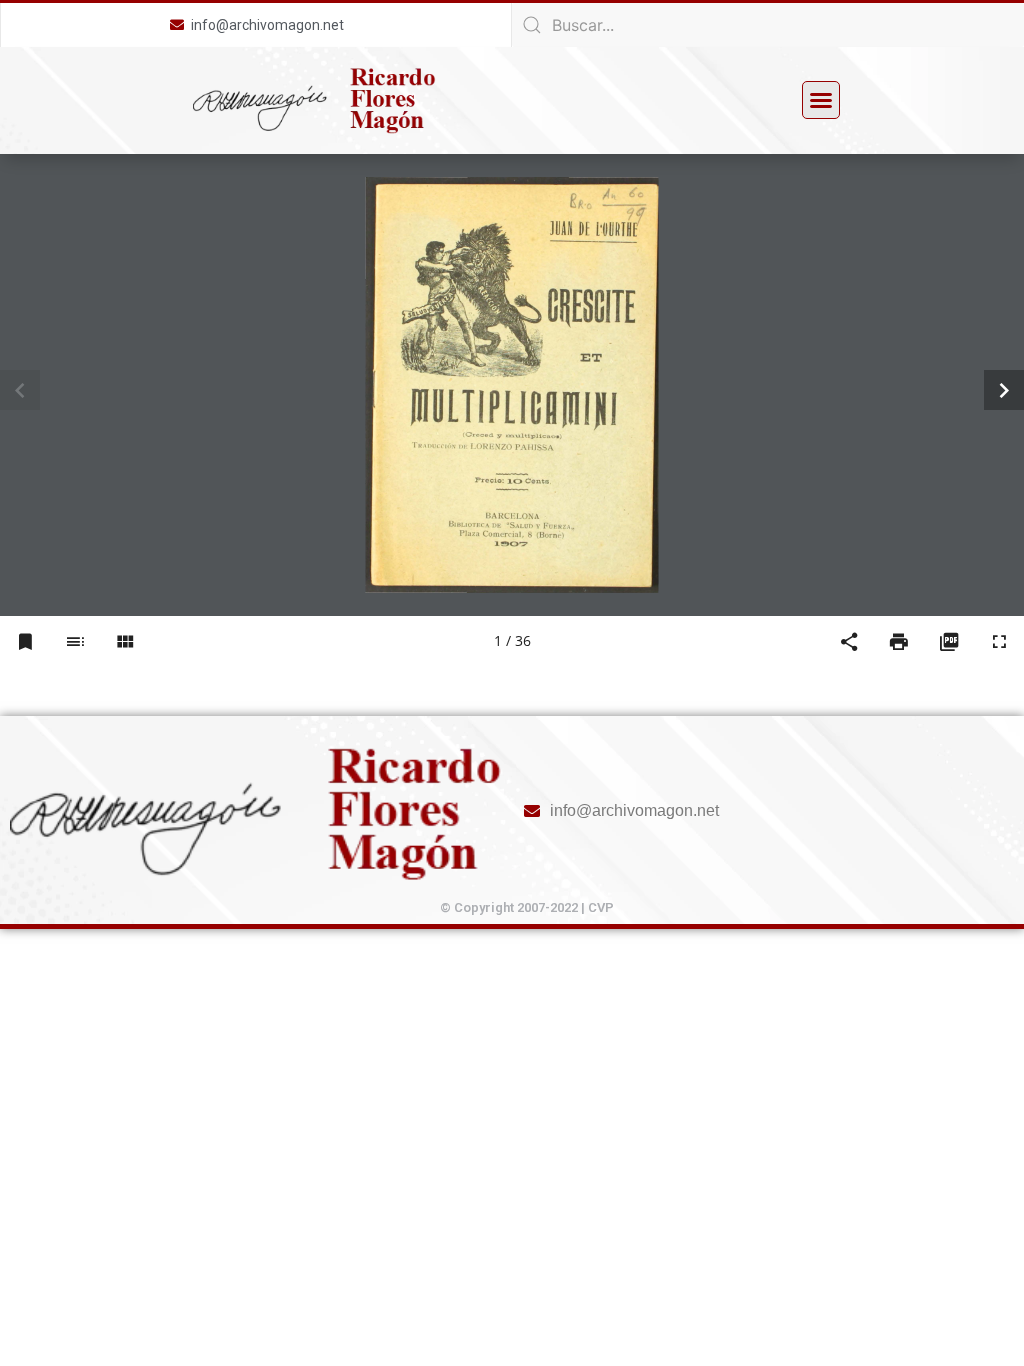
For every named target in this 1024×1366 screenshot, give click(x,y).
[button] (821, 100)
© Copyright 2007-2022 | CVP (527, 907)
